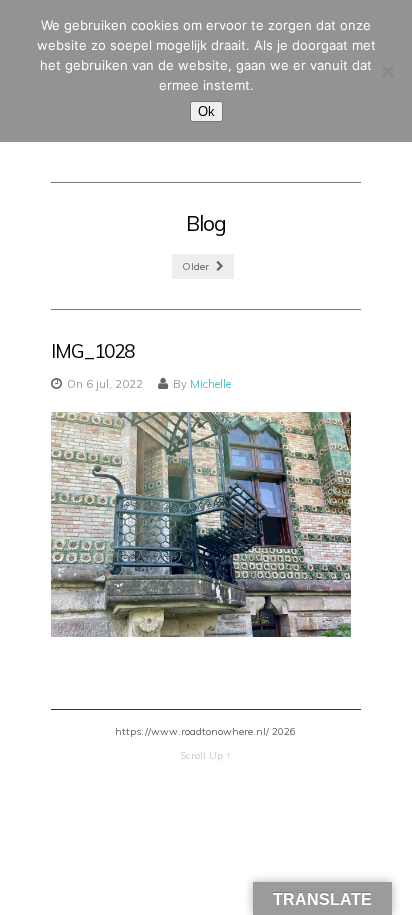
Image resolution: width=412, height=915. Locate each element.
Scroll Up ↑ (205, 755)
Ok (206, 111)
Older (197, 266)
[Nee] (387, 71)
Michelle (210, 384)
